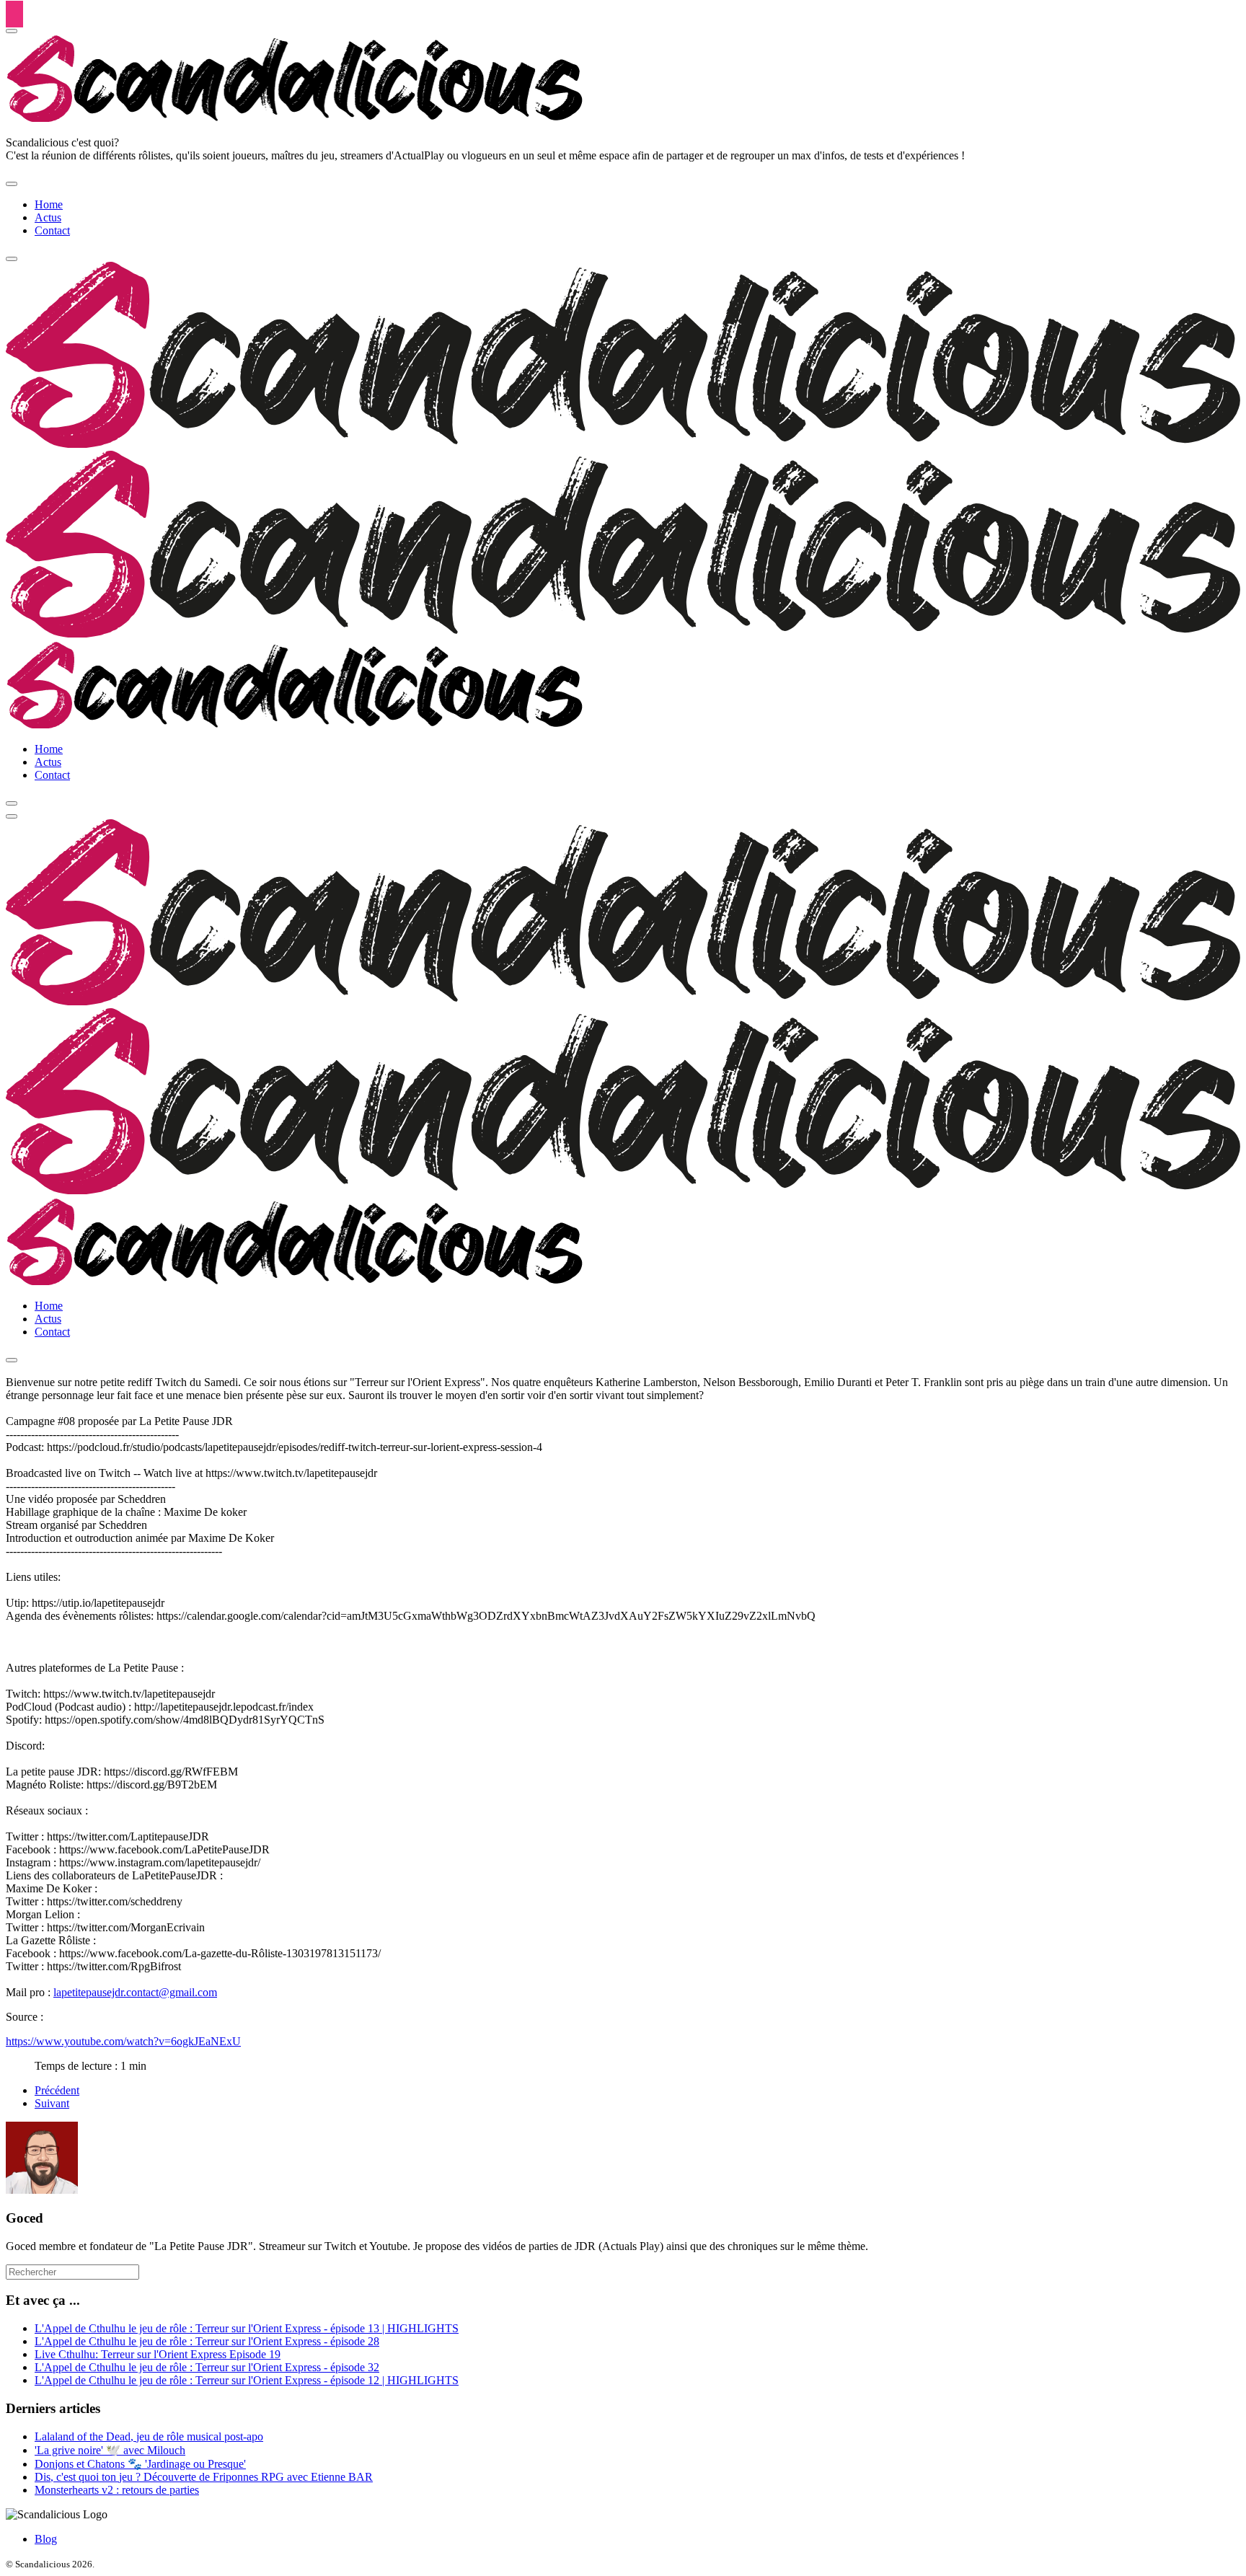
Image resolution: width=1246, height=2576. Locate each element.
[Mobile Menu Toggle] (12, 184)
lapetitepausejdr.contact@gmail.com (135, 1992)
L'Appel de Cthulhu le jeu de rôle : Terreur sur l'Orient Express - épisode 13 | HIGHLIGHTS (247, 2328)
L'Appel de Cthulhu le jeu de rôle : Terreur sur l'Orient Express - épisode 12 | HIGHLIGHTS (247, 2380)
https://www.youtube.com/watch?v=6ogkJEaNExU (123, 2041)
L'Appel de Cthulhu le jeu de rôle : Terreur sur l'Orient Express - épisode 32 (207, 2367)
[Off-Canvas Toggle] (12, 31)
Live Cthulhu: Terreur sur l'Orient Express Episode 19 (158, 2354)
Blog (46, 2539)
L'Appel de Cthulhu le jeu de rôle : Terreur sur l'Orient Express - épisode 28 (207, 2341)
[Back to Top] (14, 14)
